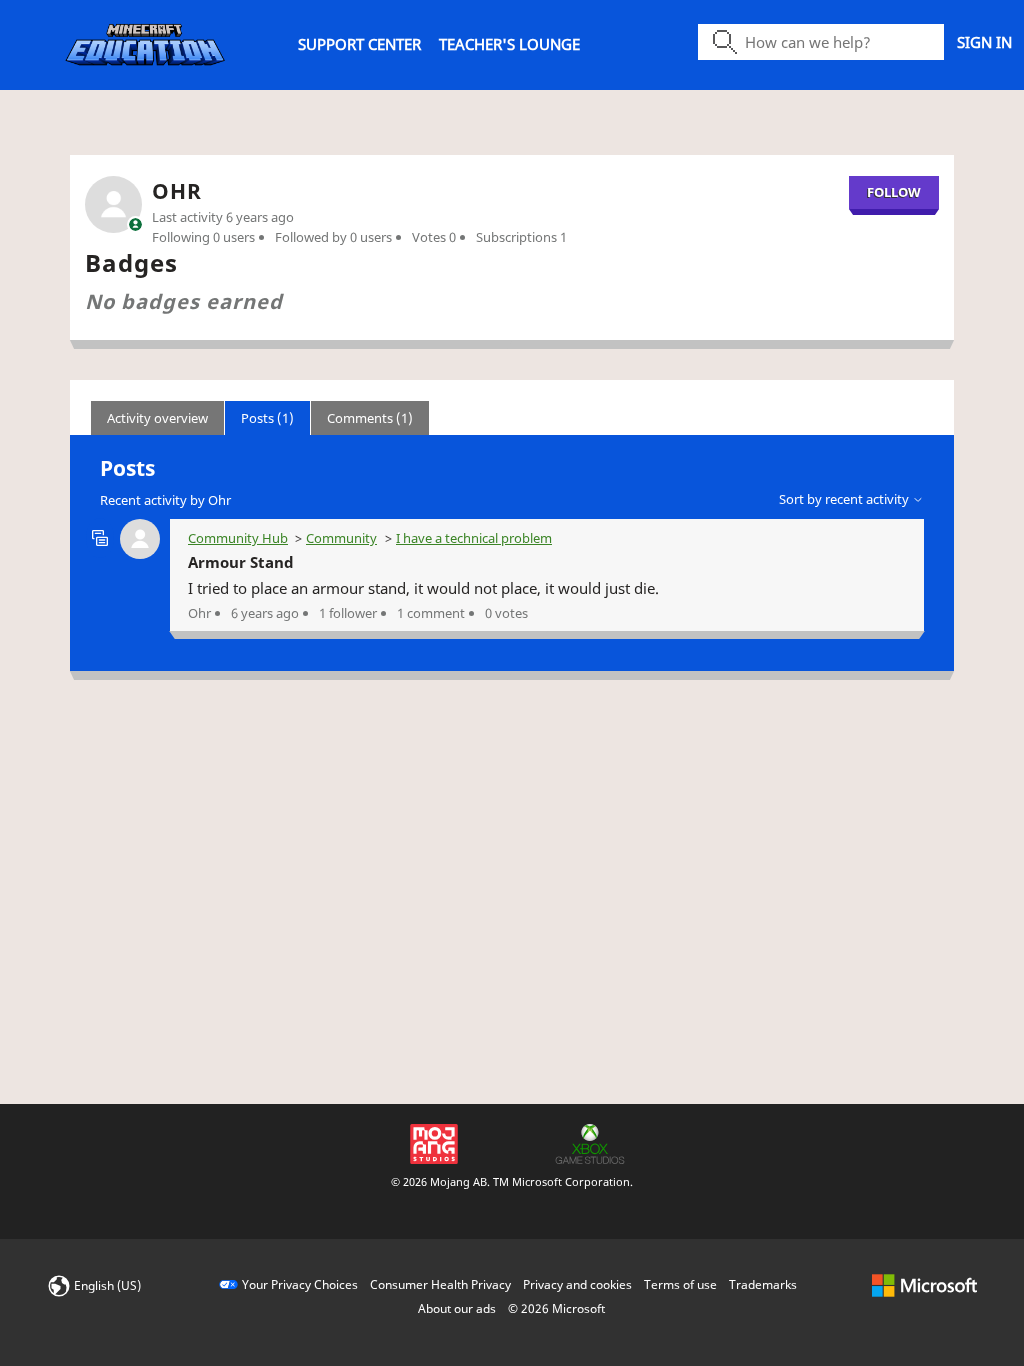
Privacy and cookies (577, 1284)
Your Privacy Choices (300, 1284)
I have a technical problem (474, 538)
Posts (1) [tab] (267, 418)
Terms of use (680, 1284)
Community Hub (238, 538)
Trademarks (763, 1284)
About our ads (457, 1308)
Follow (894, 192)
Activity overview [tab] (157, 418)
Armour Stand (241, 562)
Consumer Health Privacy (440, 1284)
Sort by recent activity (845, 499)
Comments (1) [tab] (370, 418)
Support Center (359, 44)
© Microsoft (556, 1308)
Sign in (984, 42)
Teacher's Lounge (509, 44)
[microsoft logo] (924, 1284)
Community (341, 538)
